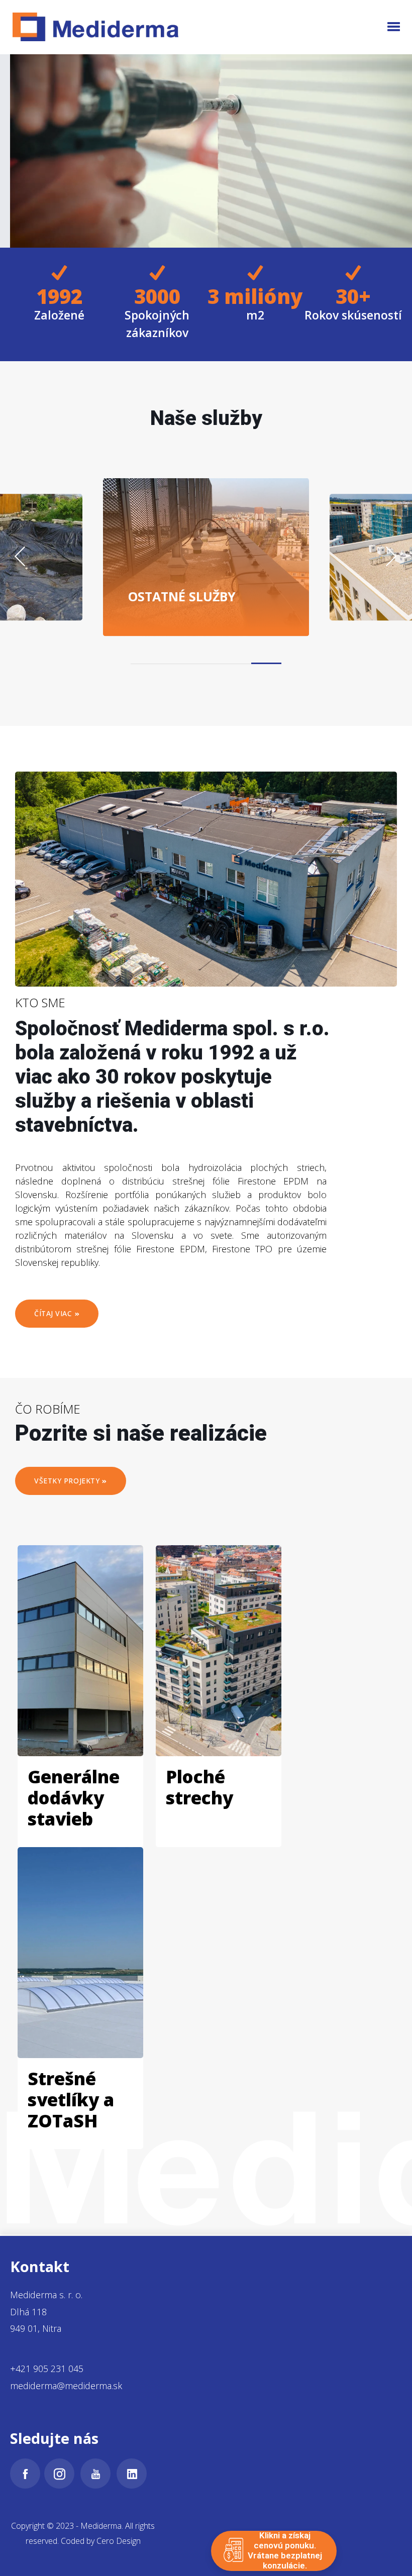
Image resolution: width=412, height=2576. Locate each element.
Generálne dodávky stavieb (74, 1798)
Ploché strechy (199, 1787)
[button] (393, 27)
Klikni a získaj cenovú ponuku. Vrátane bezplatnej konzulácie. (285, 2551)
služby (182, 596)
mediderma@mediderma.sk (66, 2386)
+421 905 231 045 (47, 2369)
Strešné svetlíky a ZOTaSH (71, 2100)
